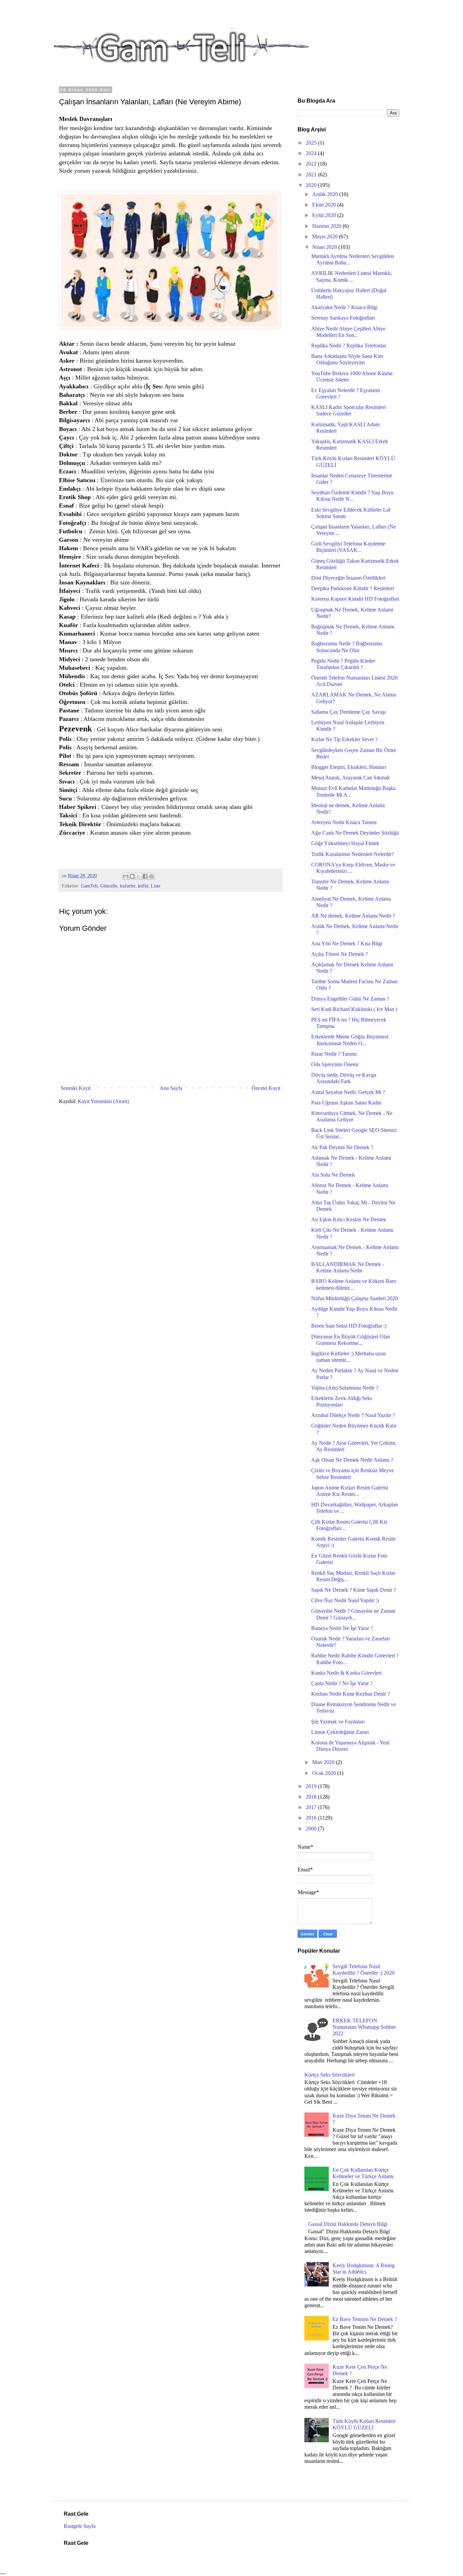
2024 (312, 153)
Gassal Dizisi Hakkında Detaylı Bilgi (348, 2224)
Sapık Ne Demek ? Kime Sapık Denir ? (354, 1590)
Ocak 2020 (325, 1773)
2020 (312, 185)
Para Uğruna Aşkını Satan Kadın (346, 1103)
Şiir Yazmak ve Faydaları (338, 1722)
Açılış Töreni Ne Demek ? (339, 954)
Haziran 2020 (327, 226)
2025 (312, 143)
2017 (312, 1807)
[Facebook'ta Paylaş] (145, 876)
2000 (312, 1829)
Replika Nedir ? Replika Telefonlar (349, 346)
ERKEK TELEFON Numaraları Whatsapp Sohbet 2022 (364, 2027)
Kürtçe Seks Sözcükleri (329, 2075)
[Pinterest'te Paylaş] (152, 876)
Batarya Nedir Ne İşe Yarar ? (342, 1628)
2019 (312, 1786)
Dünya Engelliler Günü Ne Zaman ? (350, 999)
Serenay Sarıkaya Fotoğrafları (343, 318)
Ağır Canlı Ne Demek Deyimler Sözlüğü (355, 833)
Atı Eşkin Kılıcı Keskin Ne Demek (349, 1219)
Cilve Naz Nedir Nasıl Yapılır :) (345, 1600)
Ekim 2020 (325, 205)
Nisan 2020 (325, 247)
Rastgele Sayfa (80, 2526)
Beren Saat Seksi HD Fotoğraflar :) (349, 1326)
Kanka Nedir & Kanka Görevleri (346, 1673)
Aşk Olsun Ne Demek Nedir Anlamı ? (352, 1460)
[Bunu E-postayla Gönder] (126, 876)
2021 (312, 175)
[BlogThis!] (132, 876)
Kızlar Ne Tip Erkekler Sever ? (344, 739)
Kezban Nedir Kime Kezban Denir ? (350, 1694)
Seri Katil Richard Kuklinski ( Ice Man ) (354, 1009)
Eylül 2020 (325, 215)
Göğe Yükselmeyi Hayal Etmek (345, 843)
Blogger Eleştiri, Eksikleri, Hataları (349, 767)
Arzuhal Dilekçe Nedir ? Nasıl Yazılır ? (353, 1415)
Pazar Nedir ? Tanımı (334, 1054)
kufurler (128, 886)
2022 (312, 164)
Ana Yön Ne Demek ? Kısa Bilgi (347, 943)
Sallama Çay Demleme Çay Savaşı (348, 712)
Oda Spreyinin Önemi (335, 1064)
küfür (143, 886)
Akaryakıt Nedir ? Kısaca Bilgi (344, 307)
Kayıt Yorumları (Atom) (103, 1101)
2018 (312, 1797)
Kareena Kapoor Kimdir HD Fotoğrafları (355, 599)
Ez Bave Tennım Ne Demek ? (365, 2319)
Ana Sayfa (171, 1088)
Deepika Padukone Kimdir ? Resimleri (353, 588)
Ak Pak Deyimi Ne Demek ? (342, 1147)
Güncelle (109, 886)
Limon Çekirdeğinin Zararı (340, 1732)
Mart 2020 (324, 1762)
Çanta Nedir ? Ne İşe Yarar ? (342, 1683)
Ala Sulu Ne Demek (333, 1175)
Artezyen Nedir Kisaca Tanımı (344, 822)
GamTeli (89, 886)
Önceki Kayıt (266, 1088)
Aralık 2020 (326, 194)
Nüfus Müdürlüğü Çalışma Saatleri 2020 (355, 1298)
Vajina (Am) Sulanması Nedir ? (345, 1388)
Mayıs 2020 (326, 237)
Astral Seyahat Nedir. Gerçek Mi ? (348, 1092)
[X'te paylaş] (139, 876)
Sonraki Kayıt (76, 1088)
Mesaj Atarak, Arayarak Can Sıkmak (350, 778)
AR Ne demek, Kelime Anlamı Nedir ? (353, 916)
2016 (312, 1818)
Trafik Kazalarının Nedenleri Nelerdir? (353, 854)
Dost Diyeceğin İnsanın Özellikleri (348, 578)
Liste (156, 886)
